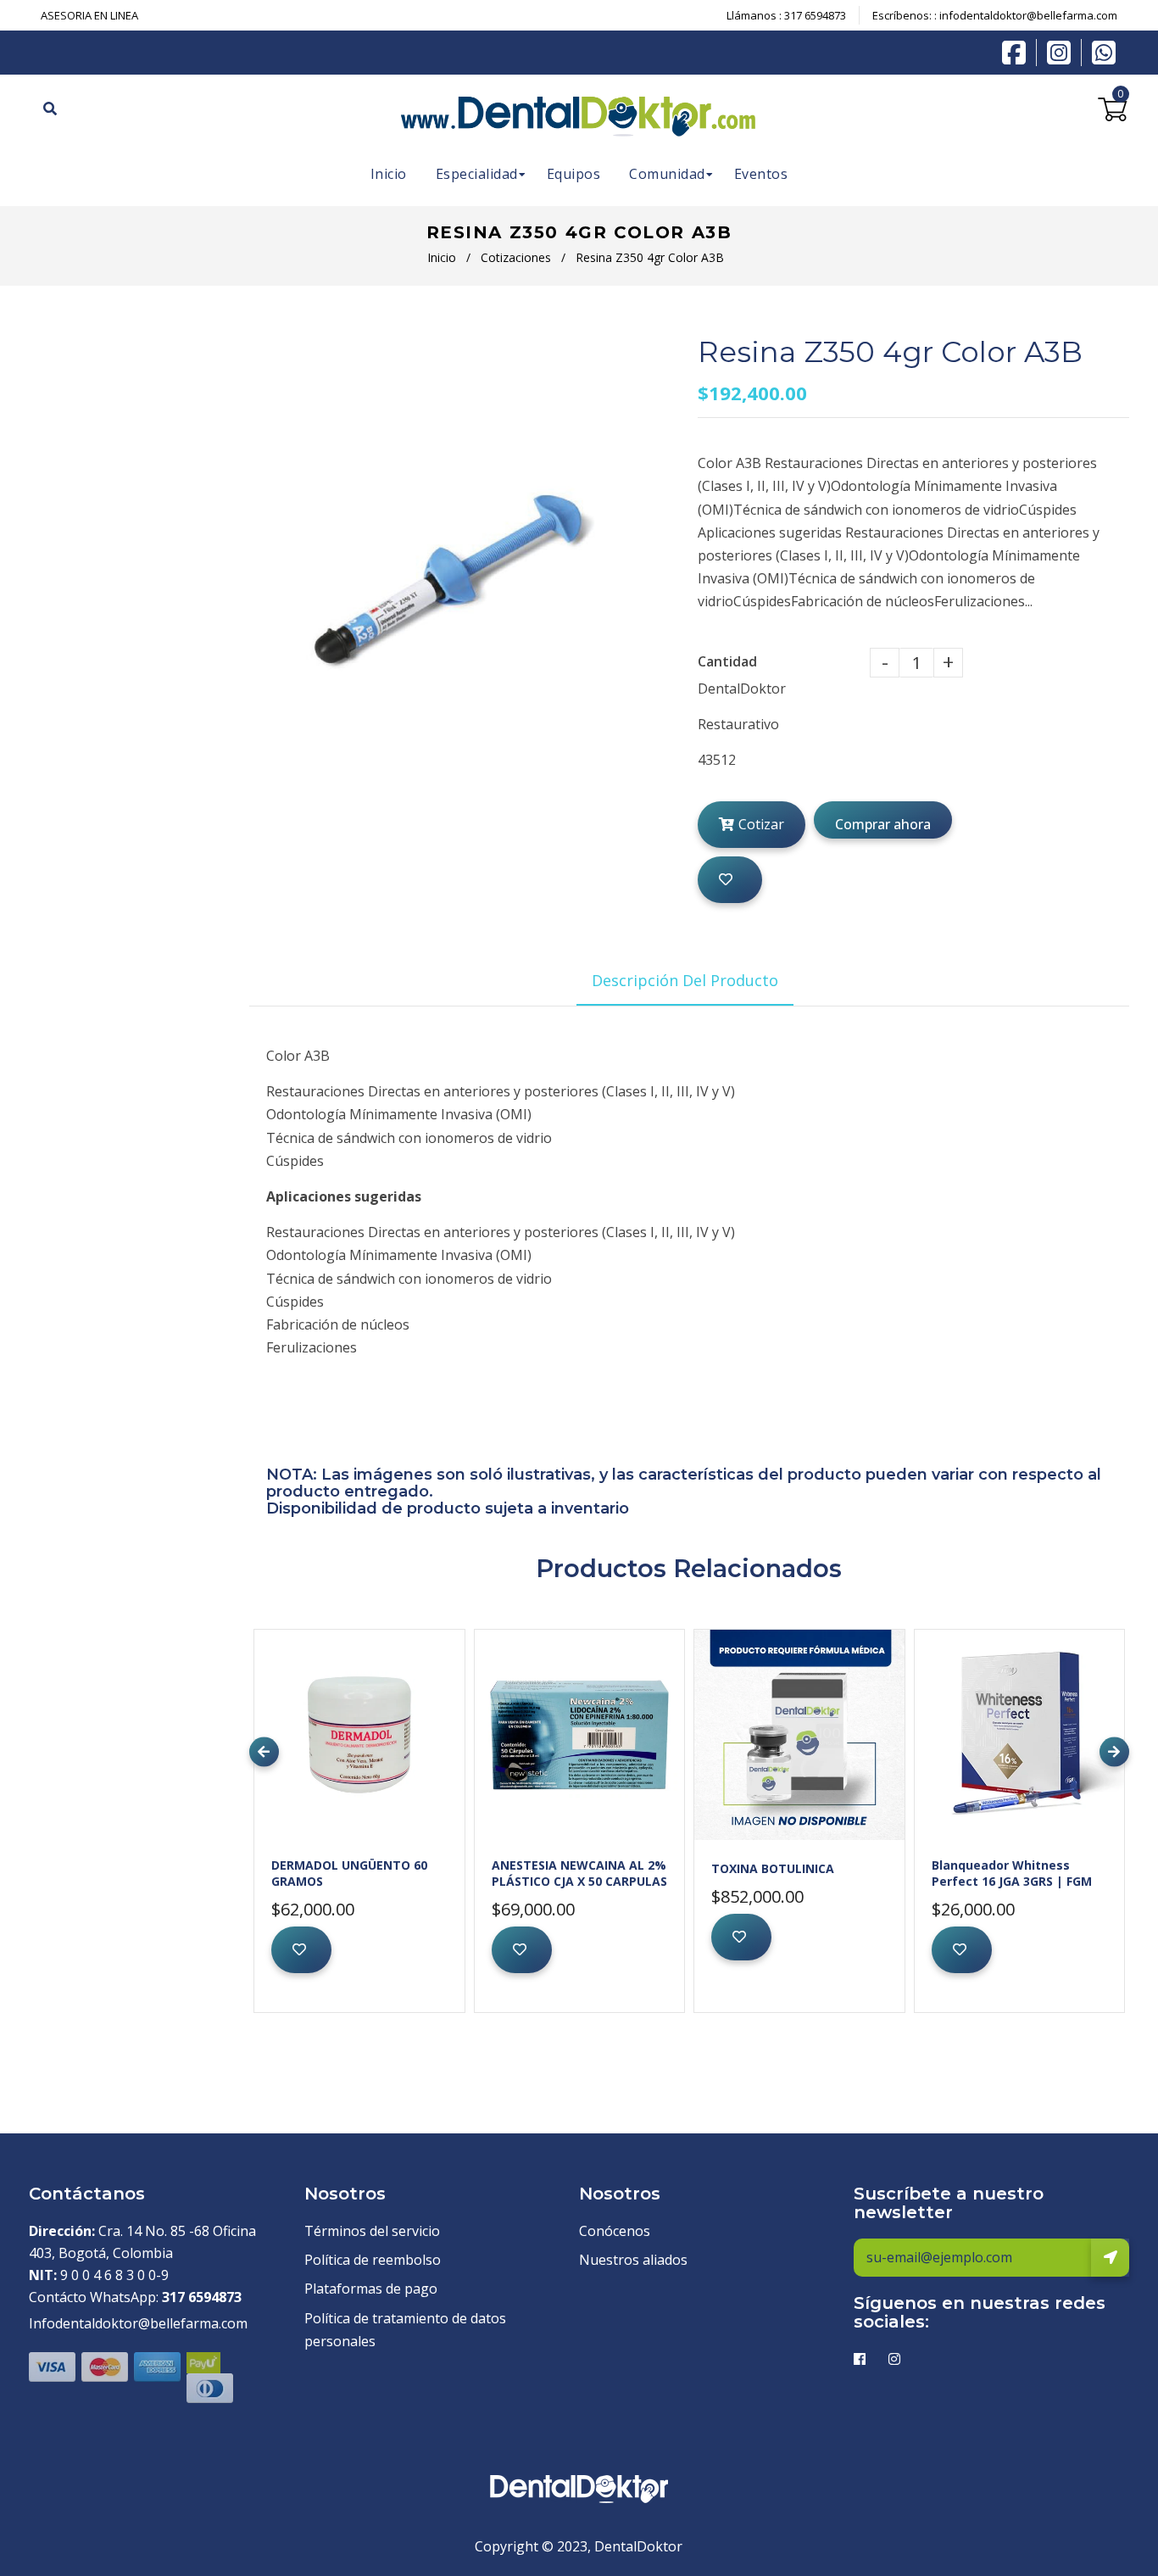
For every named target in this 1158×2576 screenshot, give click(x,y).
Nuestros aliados (633, 2260)
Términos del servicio (372, 2231)
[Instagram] (1063, 53)
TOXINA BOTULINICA (773, 1868)
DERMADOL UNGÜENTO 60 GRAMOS (349, 1873)
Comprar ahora (883, 824)
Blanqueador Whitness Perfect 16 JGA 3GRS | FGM (1012, 1873)
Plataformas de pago (371, 2289)
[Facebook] (1018, 51)
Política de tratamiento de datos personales (405, 2330)
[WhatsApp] (1104, 51)
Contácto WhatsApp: (135, 2297)
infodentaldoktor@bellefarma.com (1028, 15)
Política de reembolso (373, 2260)
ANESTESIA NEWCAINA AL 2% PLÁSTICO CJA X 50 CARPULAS (579, 1873)
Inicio (442, 257)
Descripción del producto (685, 980)
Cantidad (727, 661)
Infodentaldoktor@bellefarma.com (138, 2323)
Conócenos (615, 2231)
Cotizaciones (516, 257)
